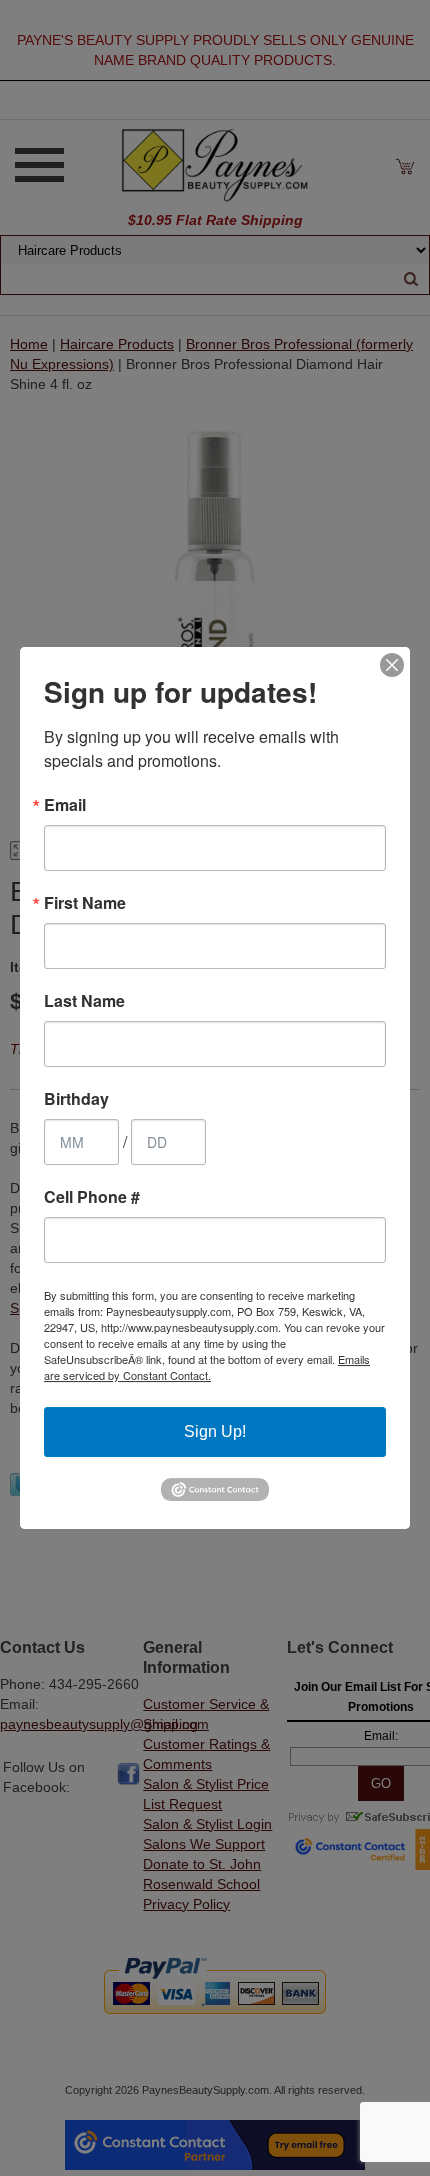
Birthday (76, 1099)
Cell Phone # (92, 1197)
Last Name (84, 1001)
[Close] (392, 665)
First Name (85, 903)
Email (65, 805)
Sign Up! (215, 1431)
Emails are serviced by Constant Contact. (207, 1367)
